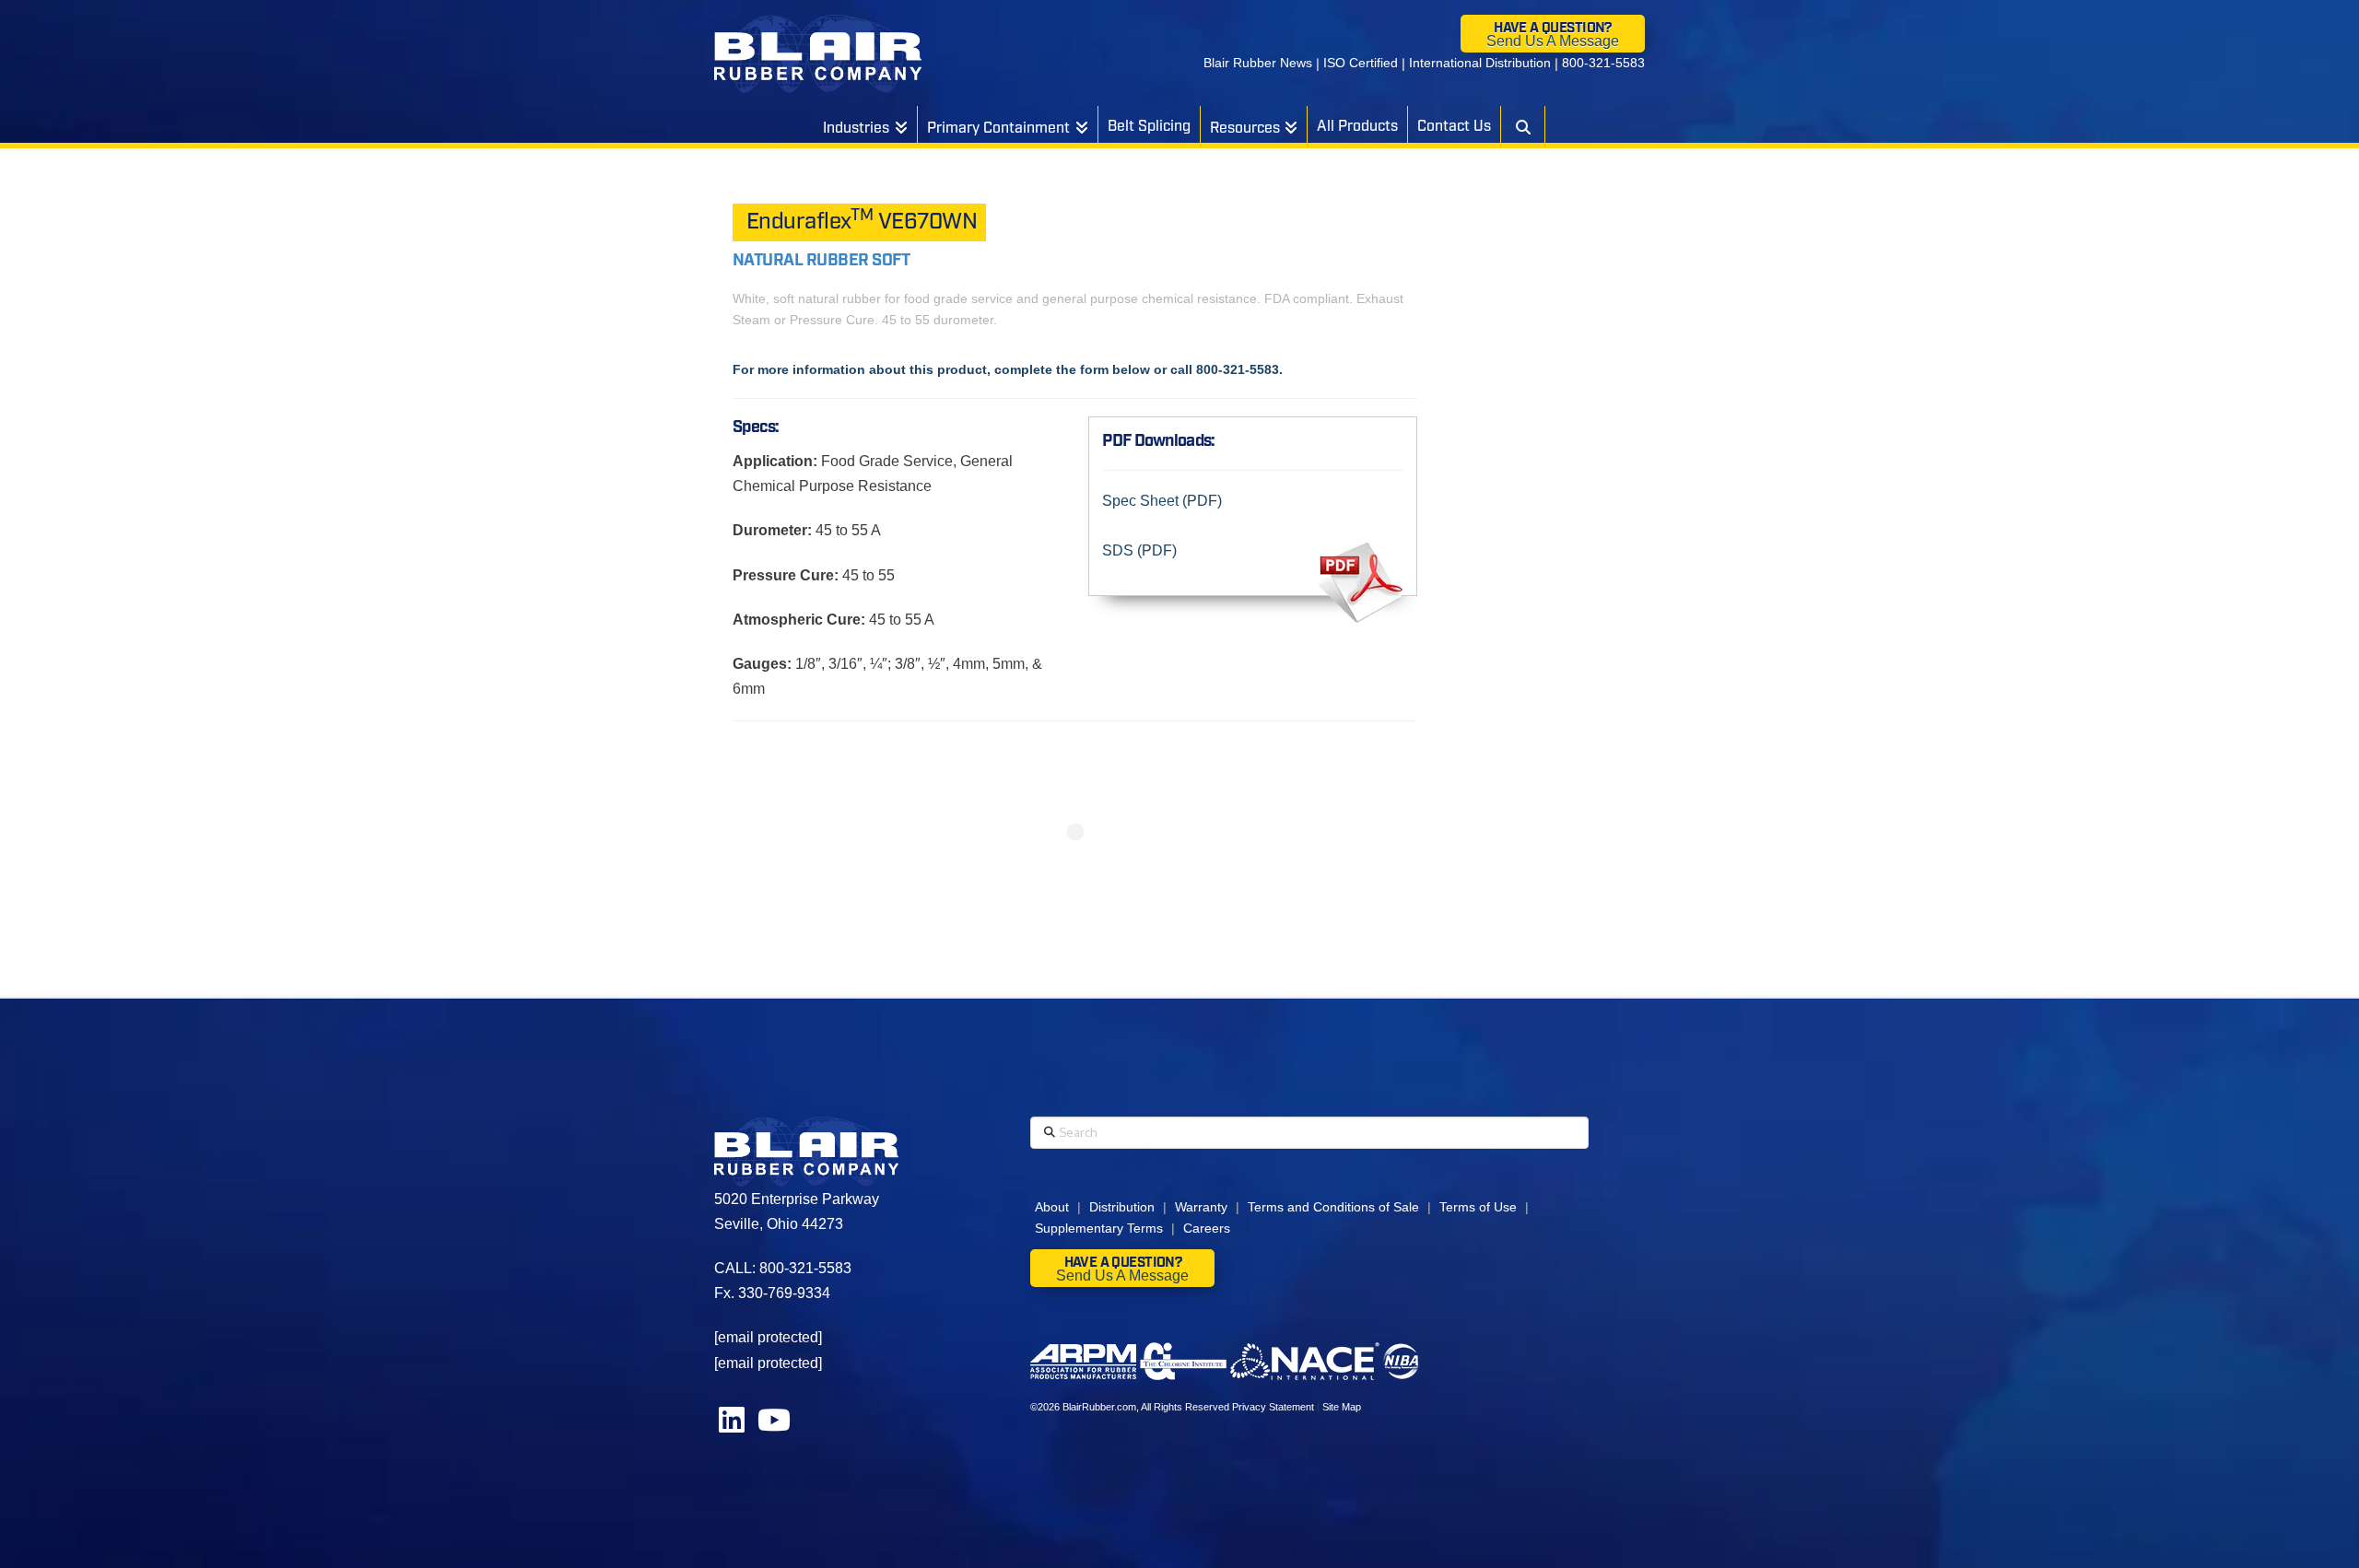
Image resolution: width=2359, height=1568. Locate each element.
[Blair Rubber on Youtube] (774, 1426)
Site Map (1342, 1407)
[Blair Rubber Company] (818, 54)
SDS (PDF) (1139, 550)
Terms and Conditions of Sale (1333, 1207)
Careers (1207, 1228)
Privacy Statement (1273, 1407)
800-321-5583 (1603, 63)
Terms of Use (1478, 1207)
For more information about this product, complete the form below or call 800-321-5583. (1008, 369)
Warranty (1201, 1207)
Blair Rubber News (1258, 63)
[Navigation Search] (1522, 124)
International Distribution (1480, 63)
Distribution (1122, 1207)
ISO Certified (1361, 63)
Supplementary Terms (1099, 1228)
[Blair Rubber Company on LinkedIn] (734, 1426)
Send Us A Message (1553, 41)
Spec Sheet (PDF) (1162, 501)
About (1052, 1207)
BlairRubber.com (1099, 1407)
